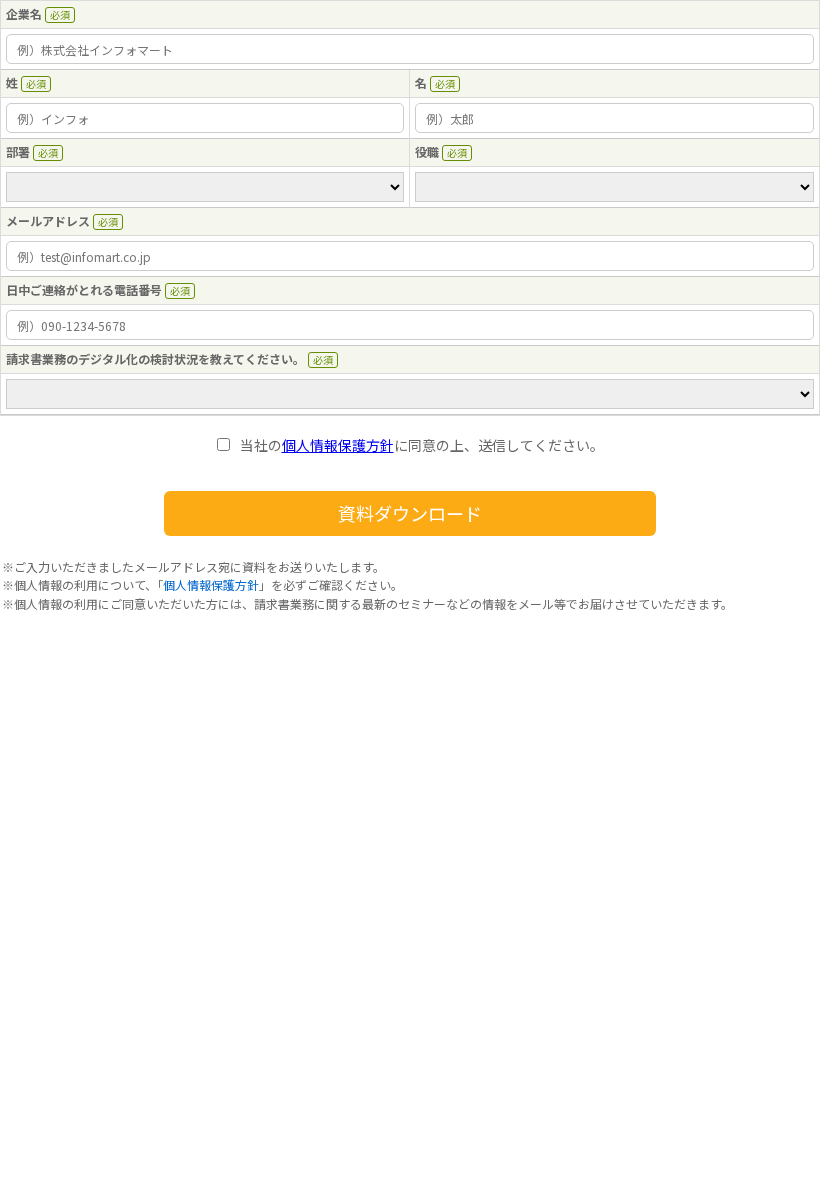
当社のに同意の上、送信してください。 (422, 445)
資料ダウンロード (410, 513)
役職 (427, 151)
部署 (18, 151)
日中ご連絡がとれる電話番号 (84, 289)
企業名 (24, 13)
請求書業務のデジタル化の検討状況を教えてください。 (155, 358)
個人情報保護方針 (338, 445)
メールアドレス (48, 220)
